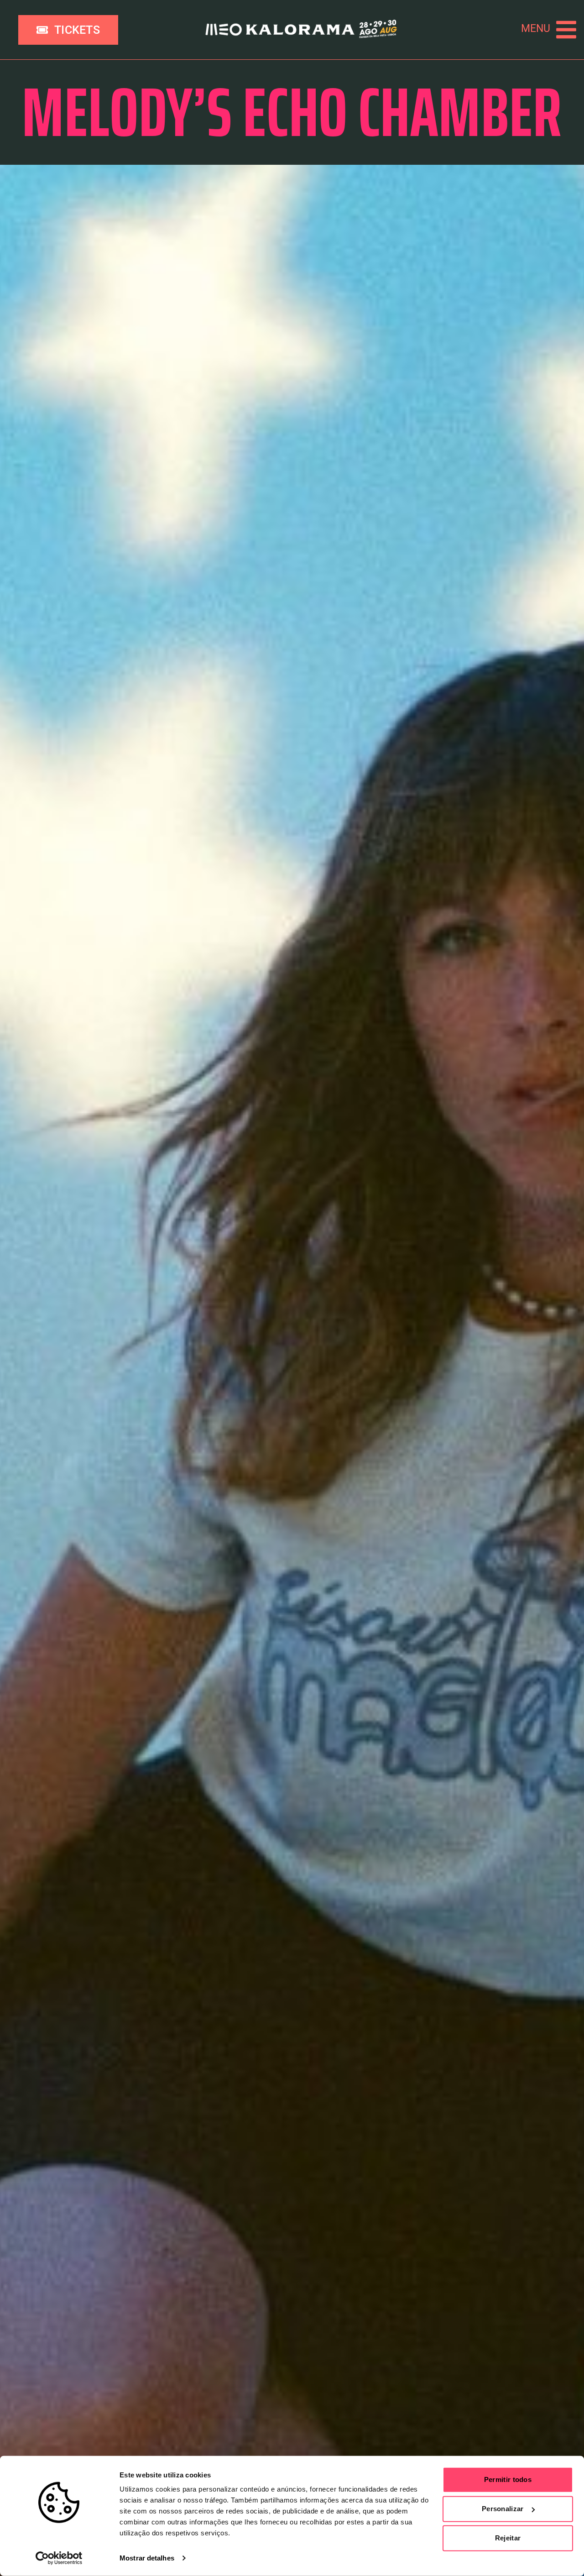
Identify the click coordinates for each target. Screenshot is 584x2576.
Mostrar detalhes (147, 2558)
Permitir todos (508, 2479)
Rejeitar (508, 2538)
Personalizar (503, 2509)
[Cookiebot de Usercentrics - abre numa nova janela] (59, 2558)
